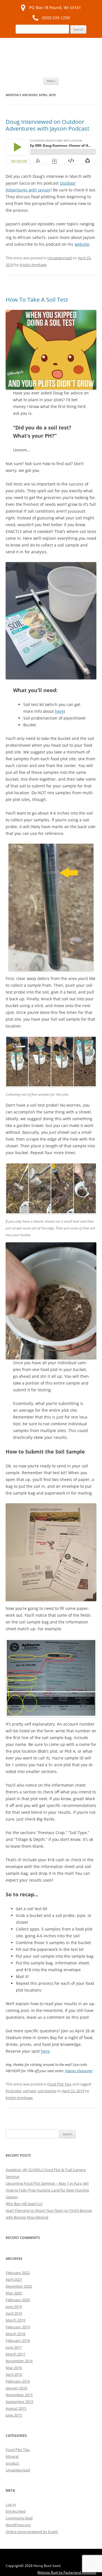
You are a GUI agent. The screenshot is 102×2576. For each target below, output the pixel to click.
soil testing (47, 2091)
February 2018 (18, 2340)
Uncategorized (59, 258)
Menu (51, 81)
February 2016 (18, 2381)
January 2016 (16, 2388)
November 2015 (19, 2395)
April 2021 (14, 2279)
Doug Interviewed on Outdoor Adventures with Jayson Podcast (47, 125)
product (12, 2463)
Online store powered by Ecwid (32, 2532)
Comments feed (19, 2518)
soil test (29, 2091)
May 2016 (14, 2368)
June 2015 (14, 2415)
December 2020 (19, 2286)
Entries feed (16, 2511)
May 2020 (14, 2293)
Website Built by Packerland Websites (67, 2572)
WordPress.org (18, 2525)
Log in (11, 2504)
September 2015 (19, 2402)
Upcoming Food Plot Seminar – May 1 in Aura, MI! (47, 2183)
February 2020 (18, 2300)
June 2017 (14, 2347)
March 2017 (15, 2354)
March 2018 (15, 2334)
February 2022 (18, 2273)
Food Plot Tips (59, 2084)
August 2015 (16, 2408)
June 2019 (14, 2307)
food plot (13, 2091)
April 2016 (14, 2374)
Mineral (12, 2456)
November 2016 (19, 2361)
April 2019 (14, 2313)
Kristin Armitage (33, 265)
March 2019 (15, 2320)
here (59, 711)
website (82, 244)
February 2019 (18, 2327)
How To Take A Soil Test (37, 300)
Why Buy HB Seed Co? (24, 2204)
